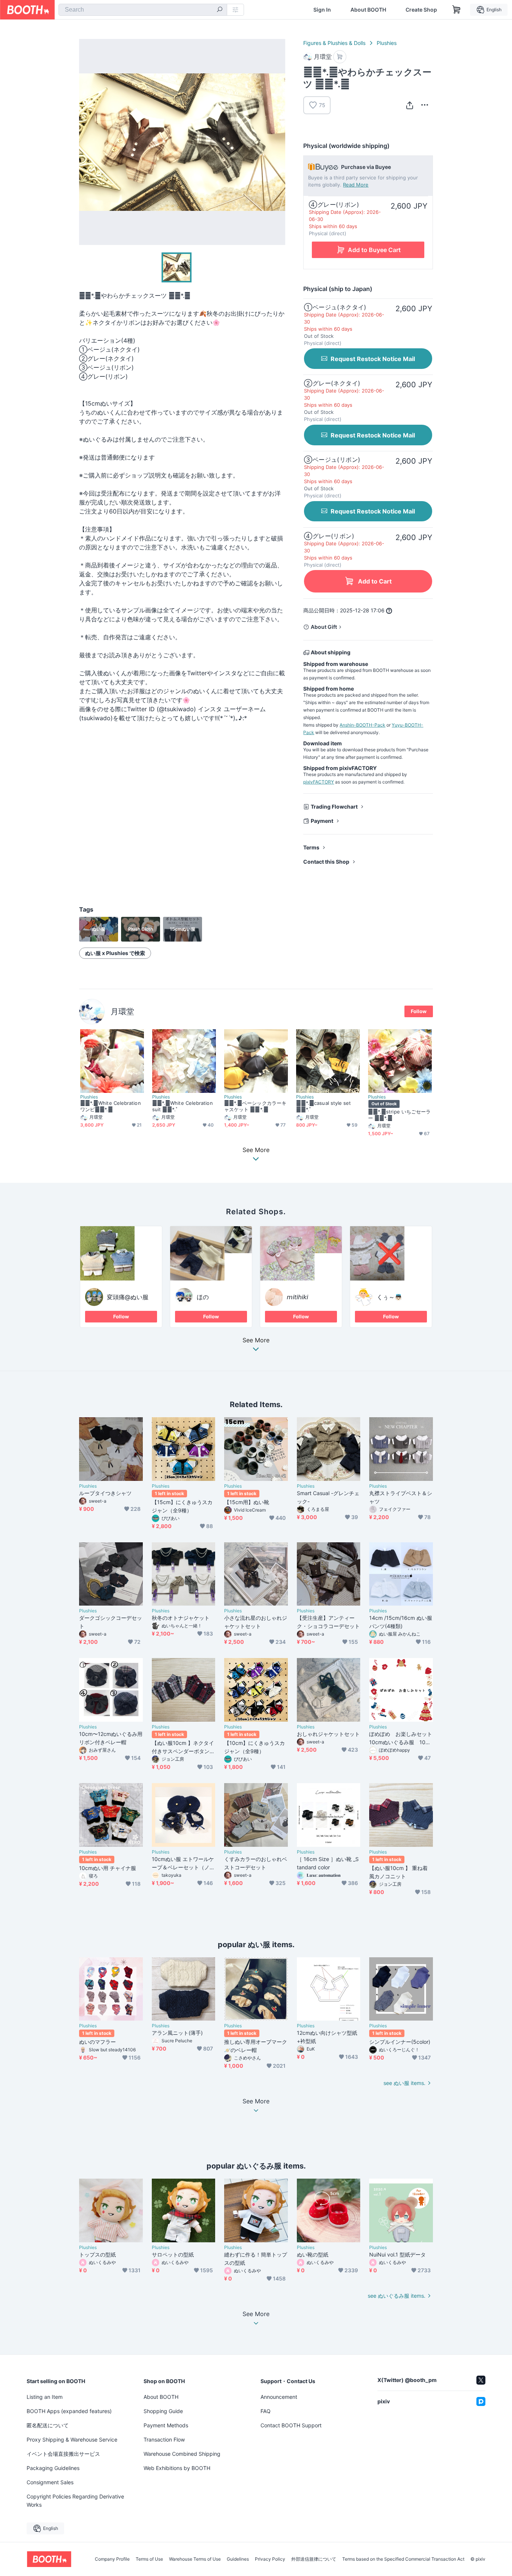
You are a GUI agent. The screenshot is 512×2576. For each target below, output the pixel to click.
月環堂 (122, 1011)
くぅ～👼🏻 (389, 1297)
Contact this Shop (326, 862)
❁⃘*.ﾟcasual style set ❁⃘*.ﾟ (324, 1106)
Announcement (279, 2397)
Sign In (322, 10)
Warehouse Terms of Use (195, 2559)
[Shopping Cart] (457, 10)
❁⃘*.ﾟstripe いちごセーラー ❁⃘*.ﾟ (399, 1115)
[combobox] (143, 10)
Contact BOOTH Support (291, 2425)
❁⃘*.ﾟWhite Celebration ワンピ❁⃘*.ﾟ (111, 1106)
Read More (356, 185)
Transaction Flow (164, 2439)
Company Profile (112, 2559)
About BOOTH (368, 10)
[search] (220, 10)
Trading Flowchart (334, 807)
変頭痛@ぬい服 (128, 1297)
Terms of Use (149, 2559)
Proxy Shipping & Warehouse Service (72, 2439)
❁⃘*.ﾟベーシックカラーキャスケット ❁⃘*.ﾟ (255, 1106)
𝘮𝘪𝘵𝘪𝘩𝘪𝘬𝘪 (297, 1297)
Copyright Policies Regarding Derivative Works (75, 2501)
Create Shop (421, 10)
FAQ (266, 2411)
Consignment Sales (50, 2482)
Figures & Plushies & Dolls (334, 43)
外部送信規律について (314, 2559)
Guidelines (238, 2559)
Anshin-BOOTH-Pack (362, 725)
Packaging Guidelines (53, 2468)
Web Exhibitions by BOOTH (177, 2468)
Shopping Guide (163, 2411)
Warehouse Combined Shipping (182, 2454)
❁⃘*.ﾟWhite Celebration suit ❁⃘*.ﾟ (183, 1106)
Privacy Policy (270, 2559)
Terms (311, 847)
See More (256, 1340)
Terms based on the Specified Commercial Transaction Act (403, 2559)
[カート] (340, 57)
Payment (322, 821)
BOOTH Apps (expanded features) (69, 2411)
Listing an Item (45, 2397)
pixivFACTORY (319, 782)
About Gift (324, 627)
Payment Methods (166, 2425)
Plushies (387, 43)
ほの (203, 1297)
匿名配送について (48, 2425)
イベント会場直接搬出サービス (63, 2454)
